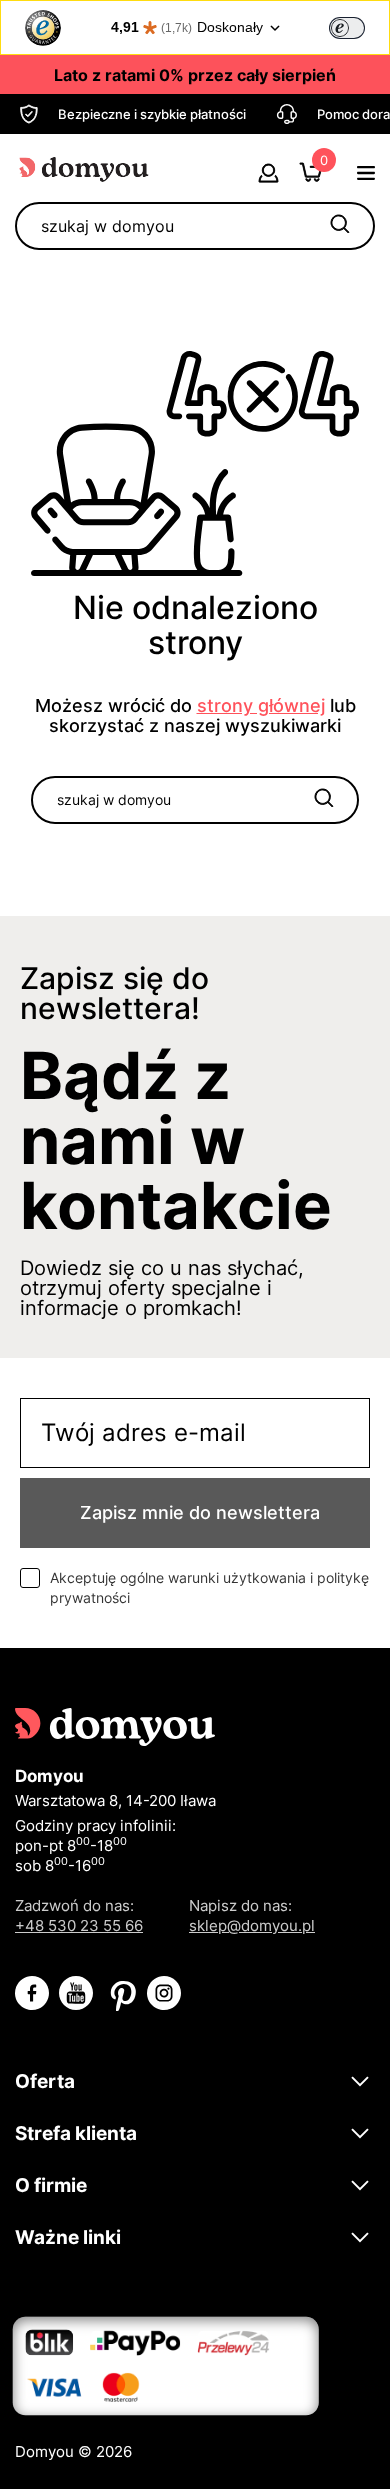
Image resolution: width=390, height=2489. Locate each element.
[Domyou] (85, 168)
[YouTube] (76, 1993)
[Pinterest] (120, 1993)
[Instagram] (164, 1993)
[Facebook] (32, 1993)
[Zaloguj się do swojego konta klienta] (268, 177)
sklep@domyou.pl (252, 1925)
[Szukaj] (340, 226)
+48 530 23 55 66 (79, 1925)
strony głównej (261, 705)
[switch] (347, 28)
